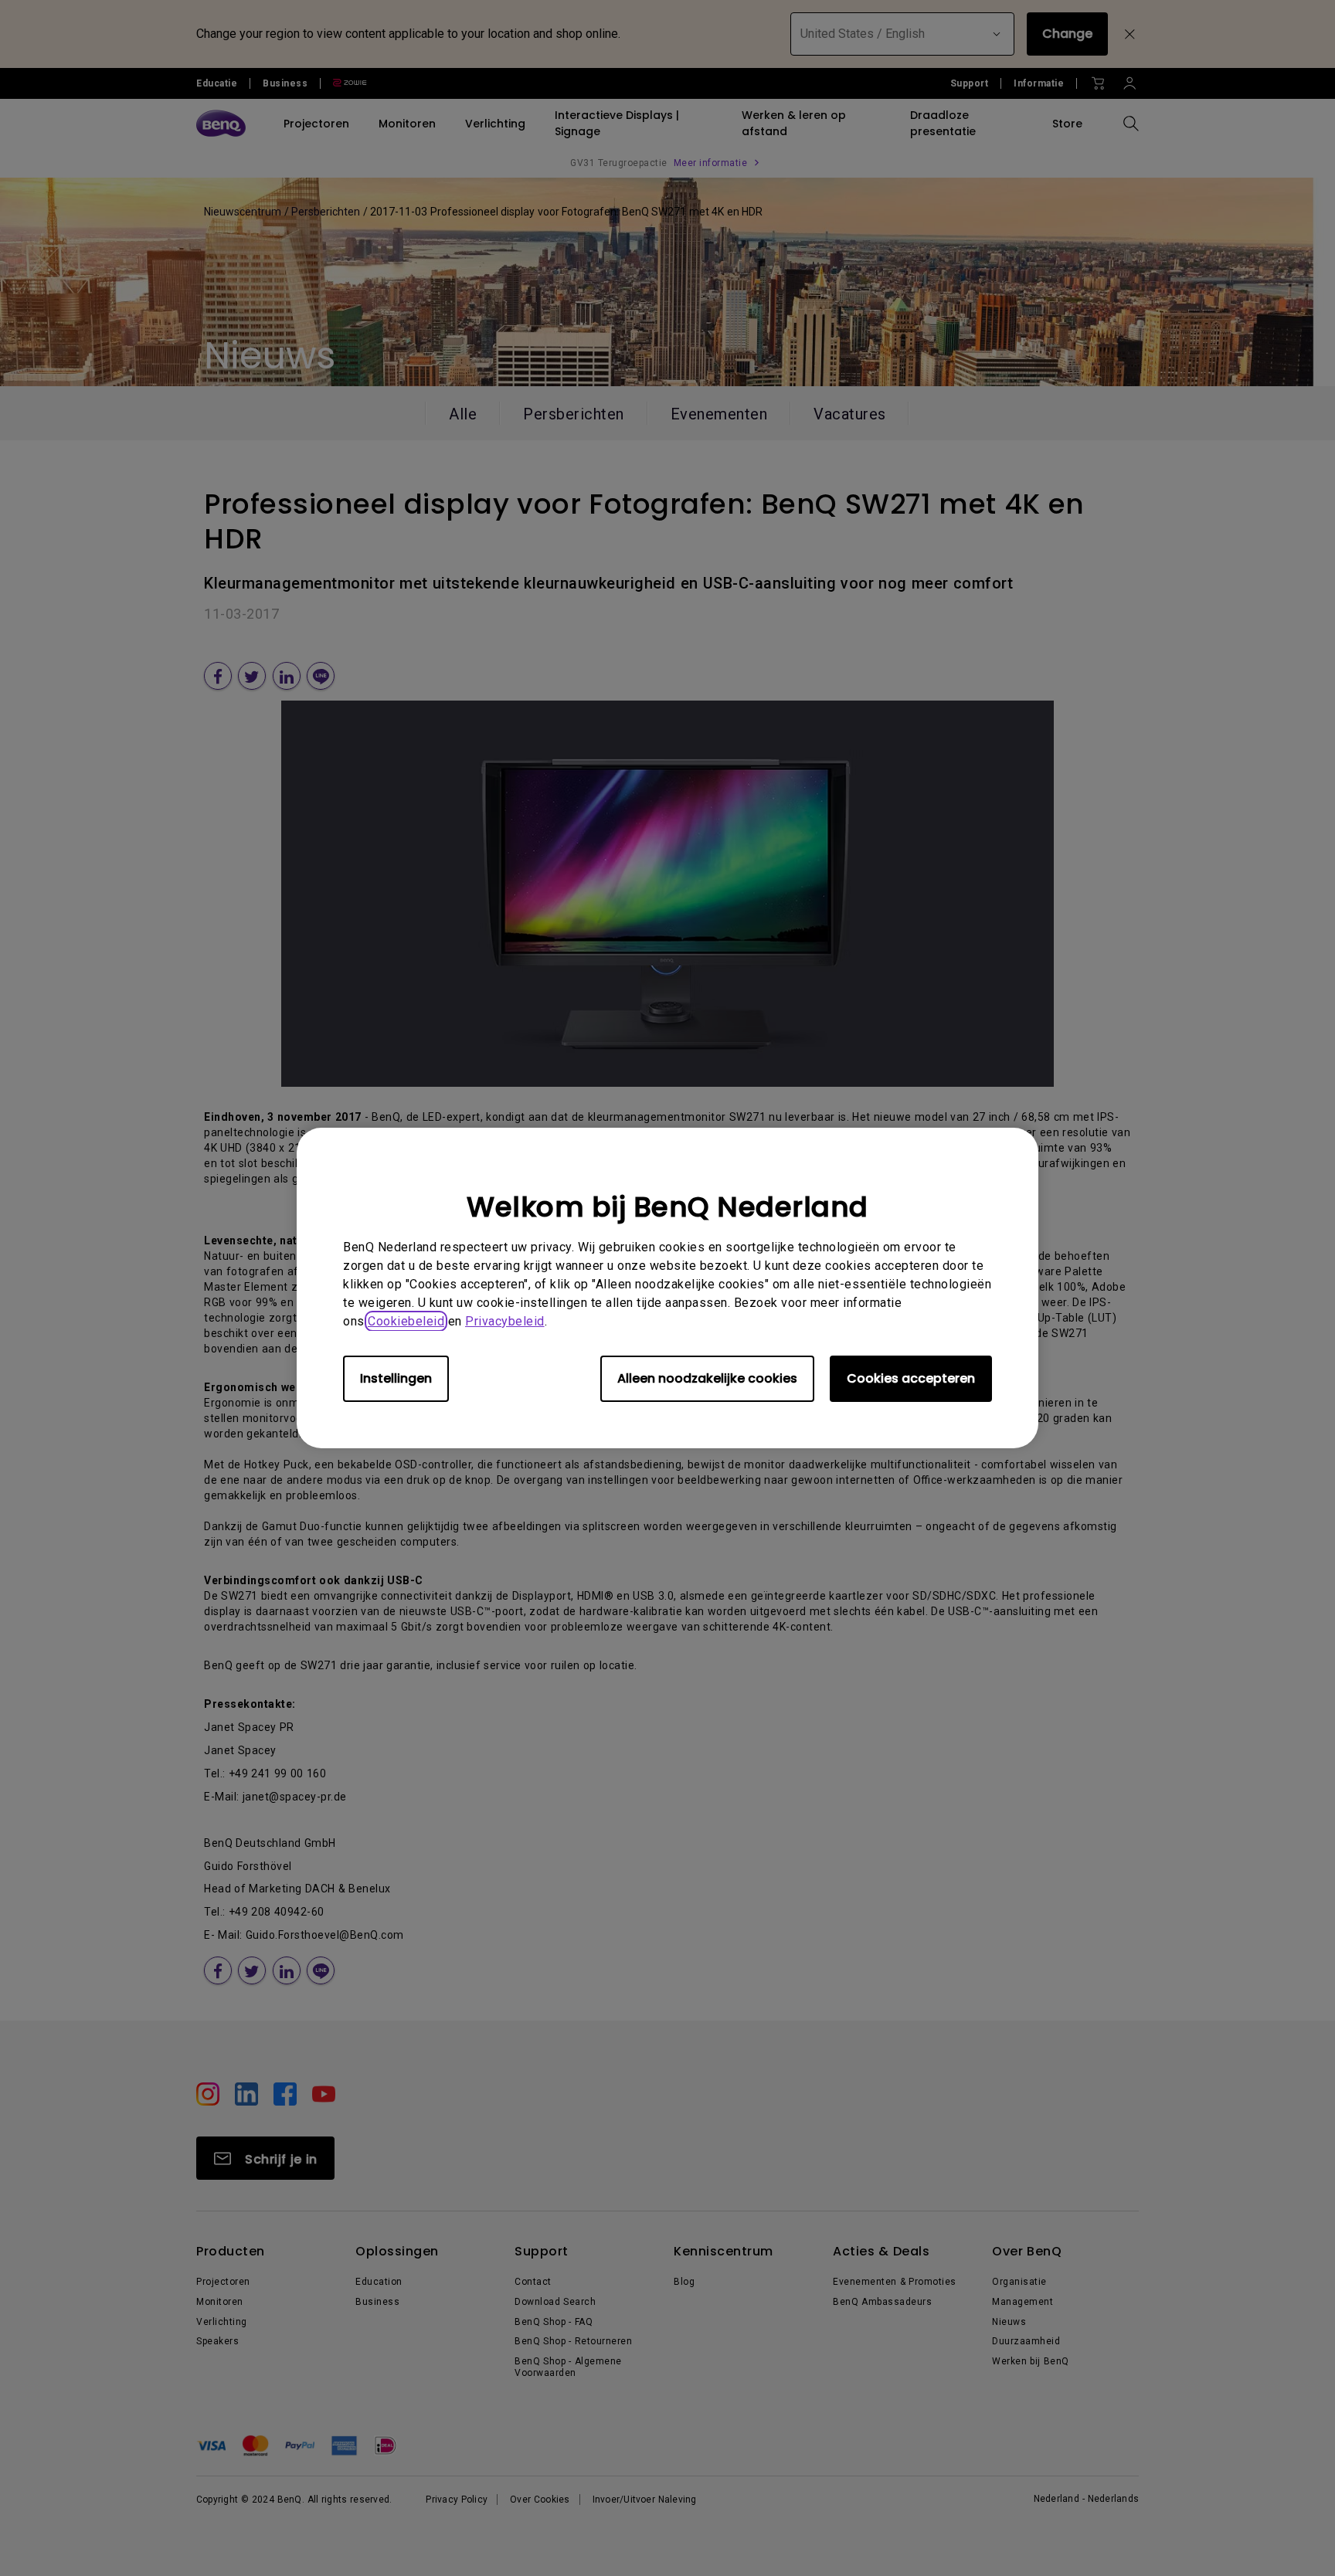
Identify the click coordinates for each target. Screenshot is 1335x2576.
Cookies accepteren (911, 1378)
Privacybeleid (505, 1321)
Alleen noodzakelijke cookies (707, 1378)
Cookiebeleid (406, 1321)
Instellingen (396, 1378)
